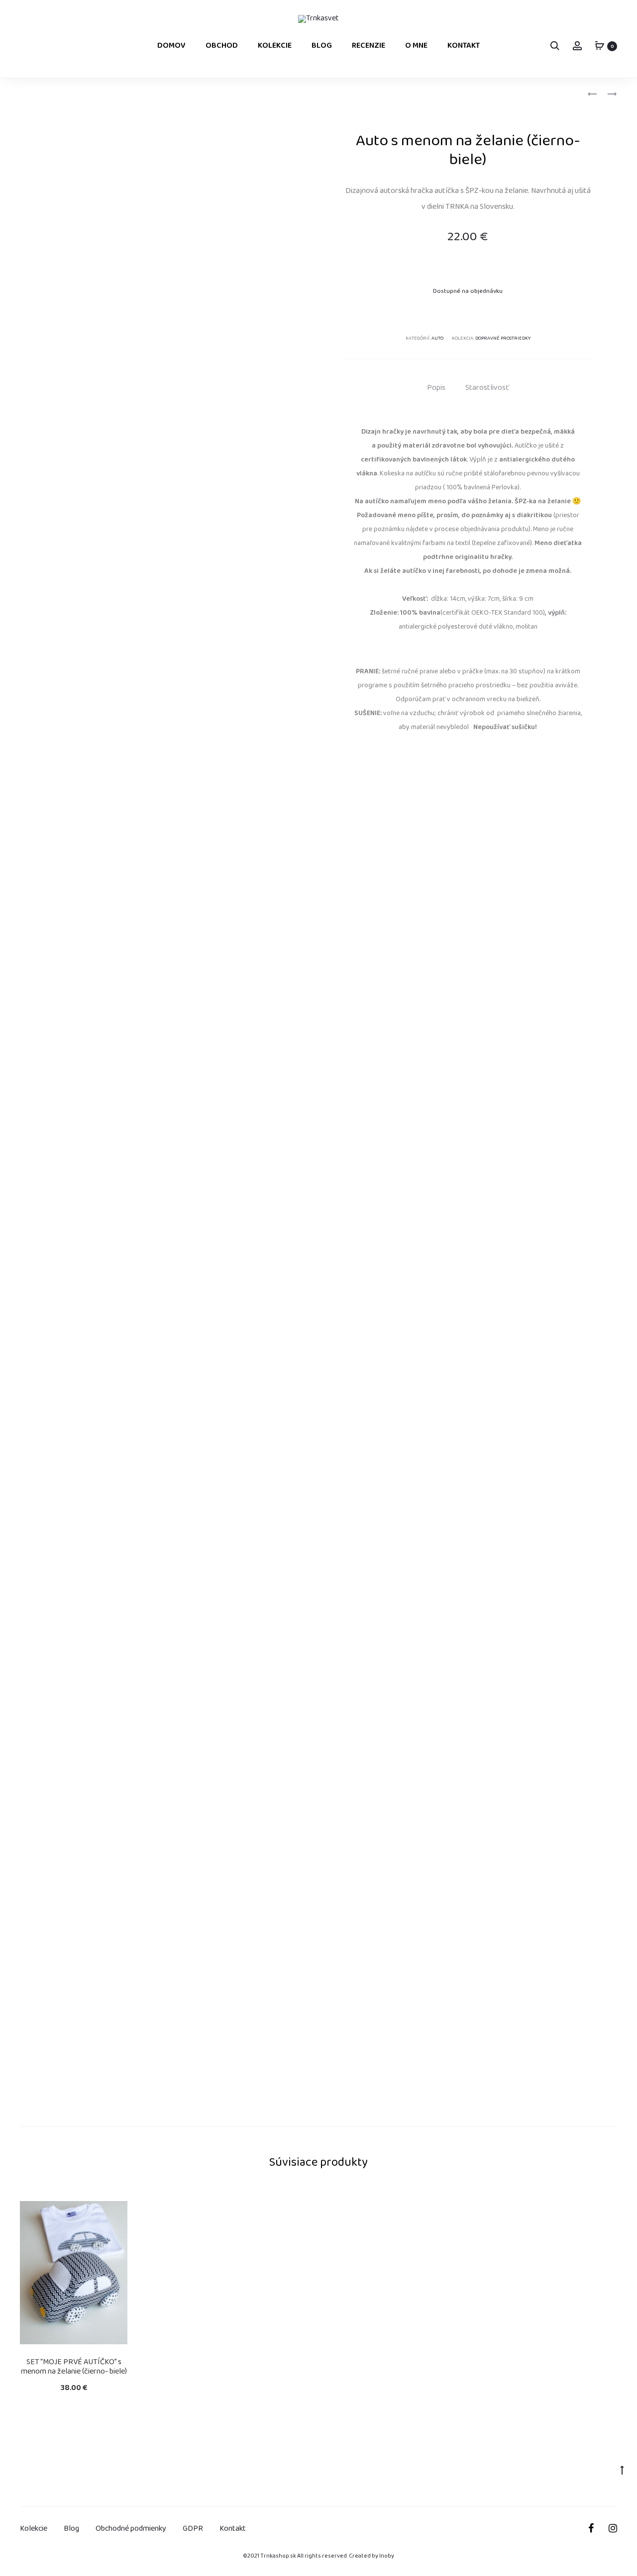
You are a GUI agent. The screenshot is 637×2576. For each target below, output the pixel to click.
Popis (436, 388)
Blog (322, 46)
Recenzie (369, 46)
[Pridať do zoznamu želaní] (115, 2213)
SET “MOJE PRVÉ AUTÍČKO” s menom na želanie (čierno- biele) (74, 2367)
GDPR (193, 2529)
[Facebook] (591, 2528)
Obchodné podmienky (131, 2529)
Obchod (222, 46)
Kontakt (464, 46)
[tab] (436, 388)
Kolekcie (275, 46)
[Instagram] (613, 2528)
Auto (90, 95)
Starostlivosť (487, 388)
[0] (600, 46)
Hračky (62, 95)
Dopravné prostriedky (503, 339)
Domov (171, 46)
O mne (416, 46)
